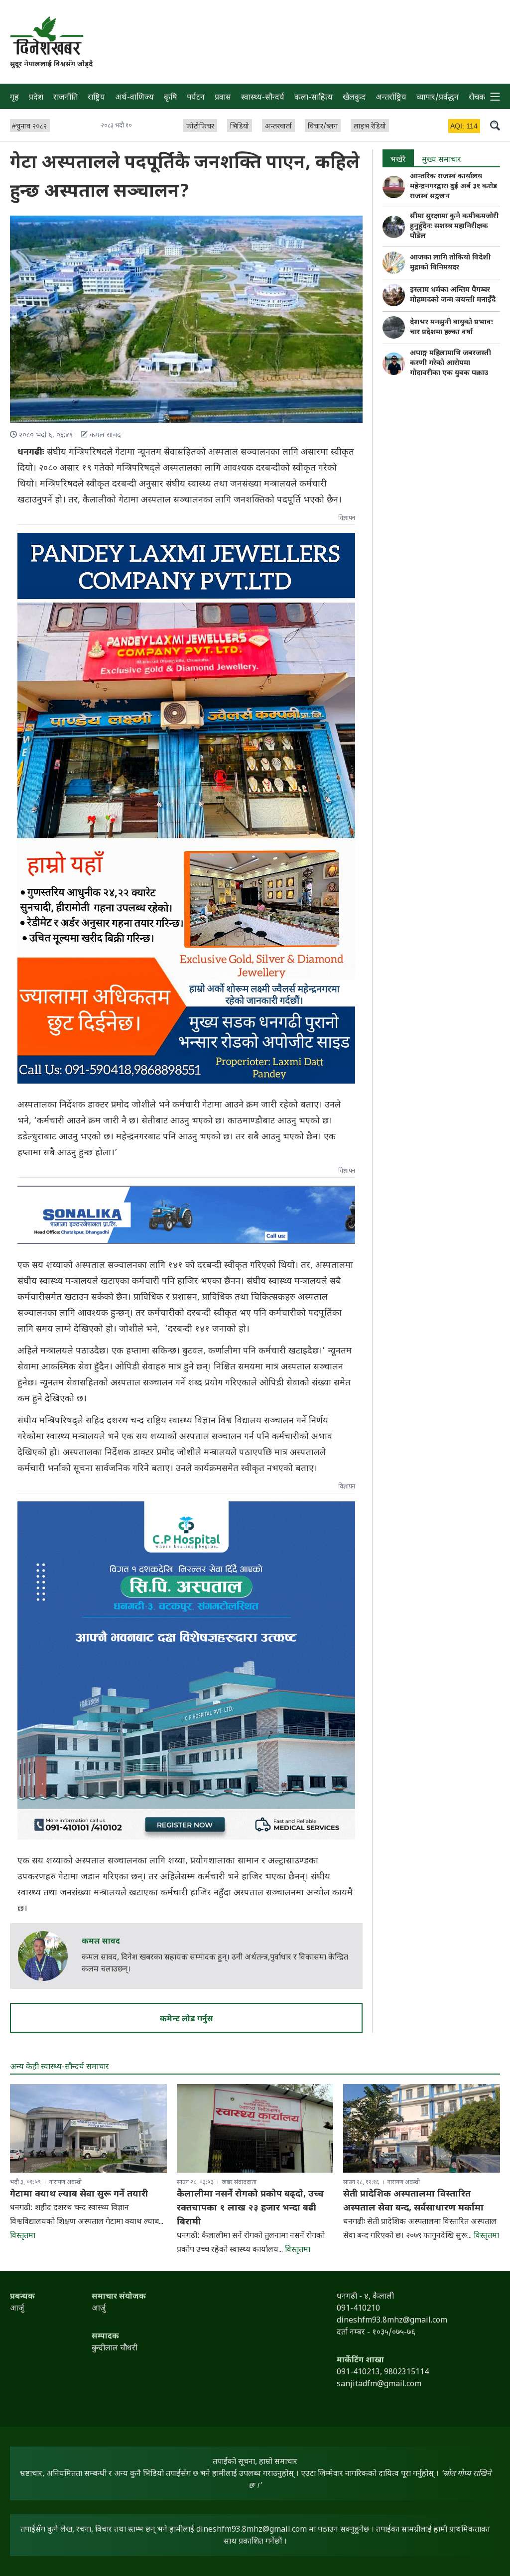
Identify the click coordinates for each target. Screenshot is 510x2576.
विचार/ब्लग (323, 127)
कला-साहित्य (314, 98)
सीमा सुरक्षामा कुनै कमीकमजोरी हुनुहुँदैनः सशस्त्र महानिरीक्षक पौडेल (454, 226)
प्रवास (223, 98)
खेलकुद (354, 98)
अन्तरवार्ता (278, 127)
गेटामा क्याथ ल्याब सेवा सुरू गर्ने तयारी (79, 2194)
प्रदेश (36, 98)
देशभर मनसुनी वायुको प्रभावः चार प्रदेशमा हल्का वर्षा (451, 327)
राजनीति (65, 98)
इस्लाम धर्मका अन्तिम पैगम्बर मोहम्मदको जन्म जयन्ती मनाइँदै (453, 295)
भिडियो (240, 127)
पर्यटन (196, 98)
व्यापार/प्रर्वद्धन (438, 98)
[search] (495, 125)
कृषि (170, 98)
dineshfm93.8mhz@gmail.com (252, 2530)
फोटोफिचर (200, 127)
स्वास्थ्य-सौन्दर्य (263, 98)
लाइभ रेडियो (370, 127)
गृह (14, 98)
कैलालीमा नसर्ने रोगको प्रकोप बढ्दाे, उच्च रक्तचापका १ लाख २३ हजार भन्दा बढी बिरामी (250, 2208)
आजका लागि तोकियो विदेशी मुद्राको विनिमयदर (450, 263)
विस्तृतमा (23, 2236)
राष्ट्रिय (96, 98)
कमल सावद (101, 1942)
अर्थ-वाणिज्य (134, 98)
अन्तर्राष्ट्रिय (391, 98)
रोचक (477, 98)
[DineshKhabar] (47, 36)
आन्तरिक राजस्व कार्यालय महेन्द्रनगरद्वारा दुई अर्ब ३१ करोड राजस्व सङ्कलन (453, 186)
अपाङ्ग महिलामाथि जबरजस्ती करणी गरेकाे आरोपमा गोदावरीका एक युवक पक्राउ (450, 363)
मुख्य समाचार (442, 160)
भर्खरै (398, 160)
